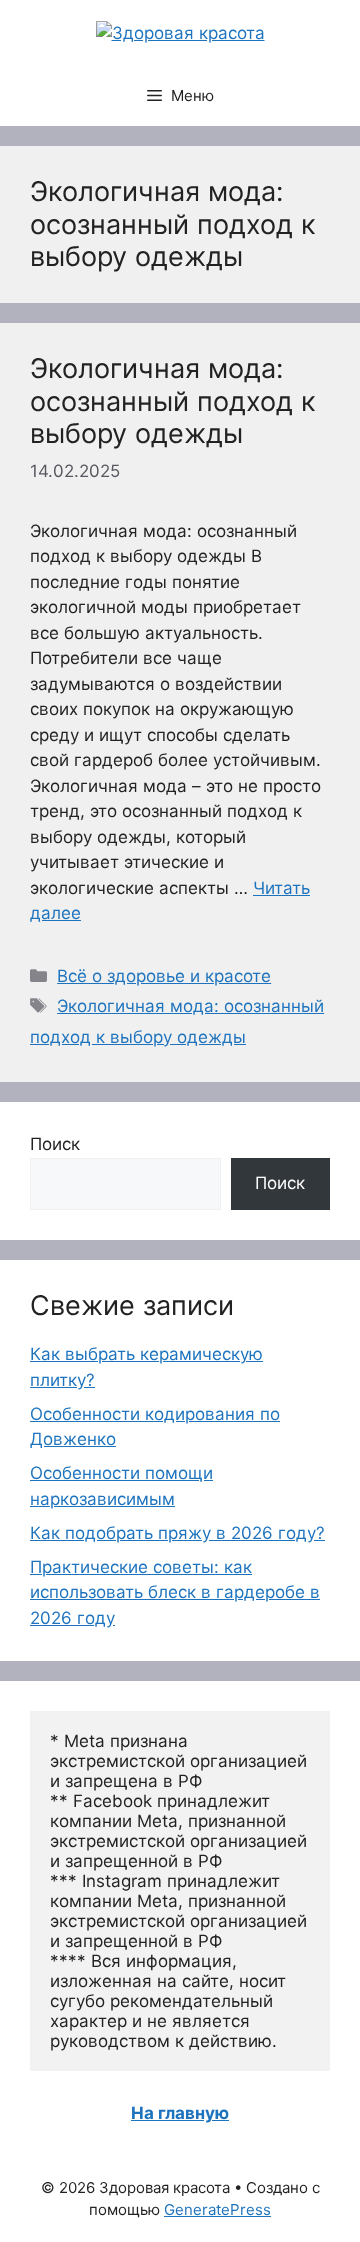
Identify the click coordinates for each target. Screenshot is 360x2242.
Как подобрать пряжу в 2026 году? (177, 1533)
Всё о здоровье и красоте (164, 976)
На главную (180, 2113)
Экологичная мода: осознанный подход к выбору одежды (173, 401)
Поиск (55, 1144)
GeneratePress (217, 2209)
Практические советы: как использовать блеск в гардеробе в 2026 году (175, 1592)
